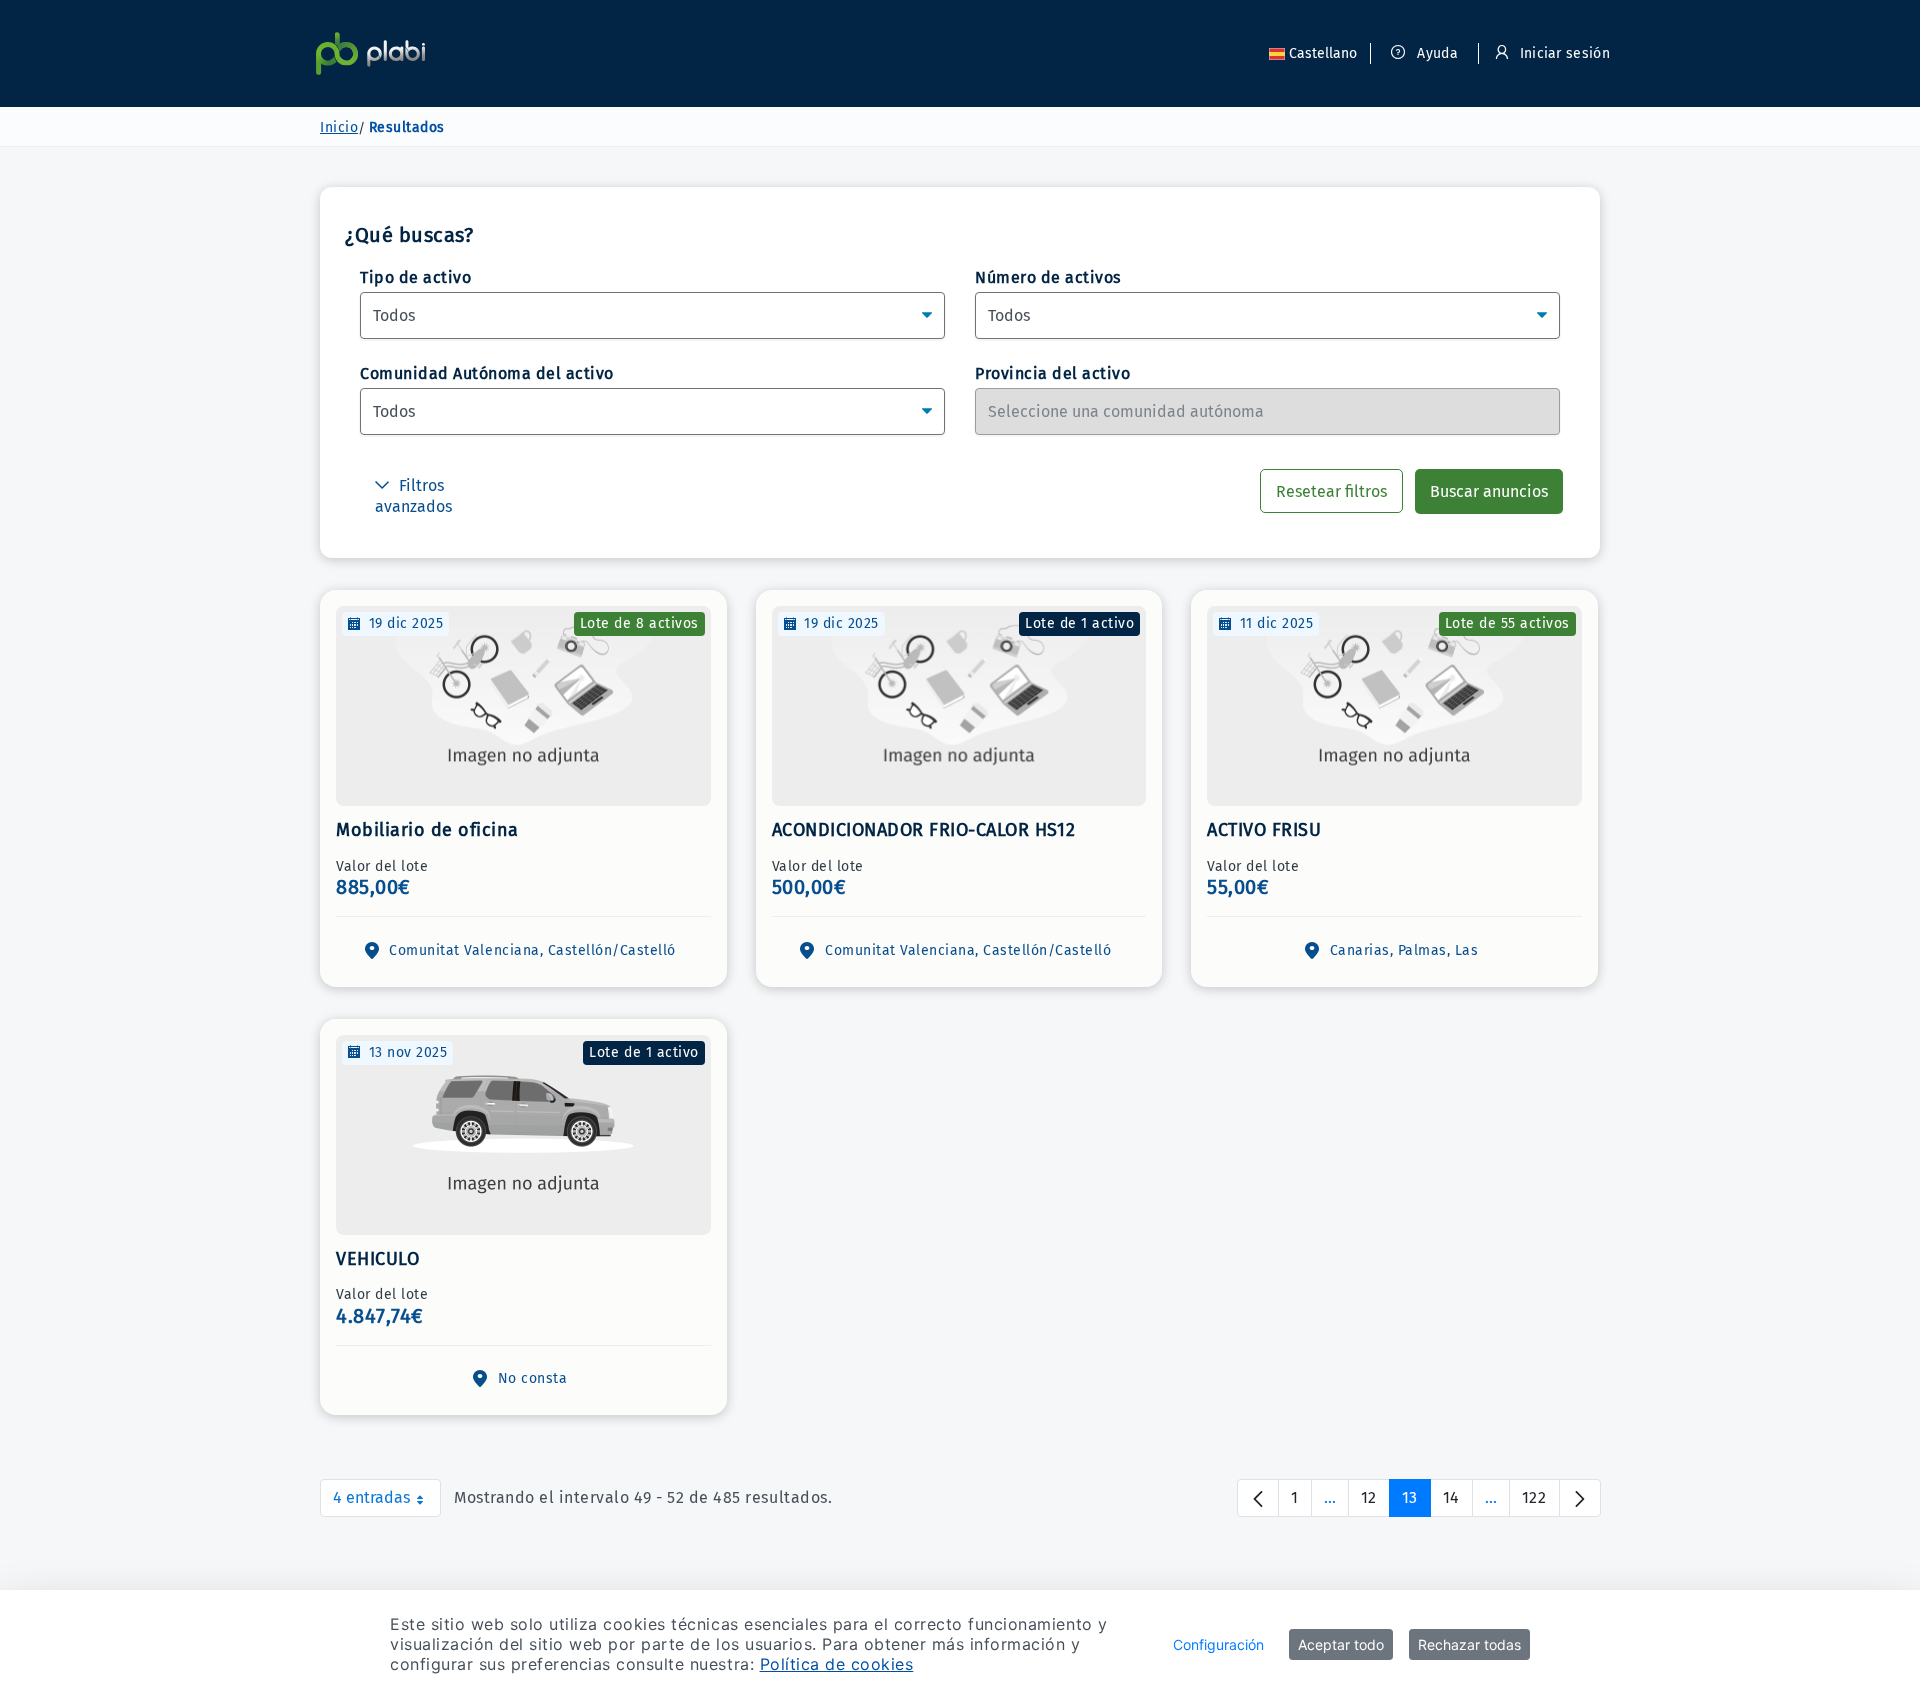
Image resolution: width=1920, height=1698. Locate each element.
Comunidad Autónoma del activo (487, 373)
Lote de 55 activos (1507, 623)
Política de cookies (837, 1664)
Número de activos (1048, 277)
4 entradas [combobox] (387, 1502)
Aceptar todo (1341, 1644)
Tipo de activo (415, 277)
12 (1375, 1502)
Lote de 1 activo (1079, 623)
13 (1416, 1502)
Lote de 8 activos (639, 623)
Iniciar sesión (1562, 53)
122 (1541, 1502)
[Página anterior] (1258, 1498)
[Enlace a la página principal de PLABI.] (370, 53)
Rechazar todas (1469, 1644)
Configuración (1218, 1644)
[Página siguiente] (1580, 1498)
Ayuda (1435, 53)
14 (1458, 1502)
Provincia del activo (1052, 373)
